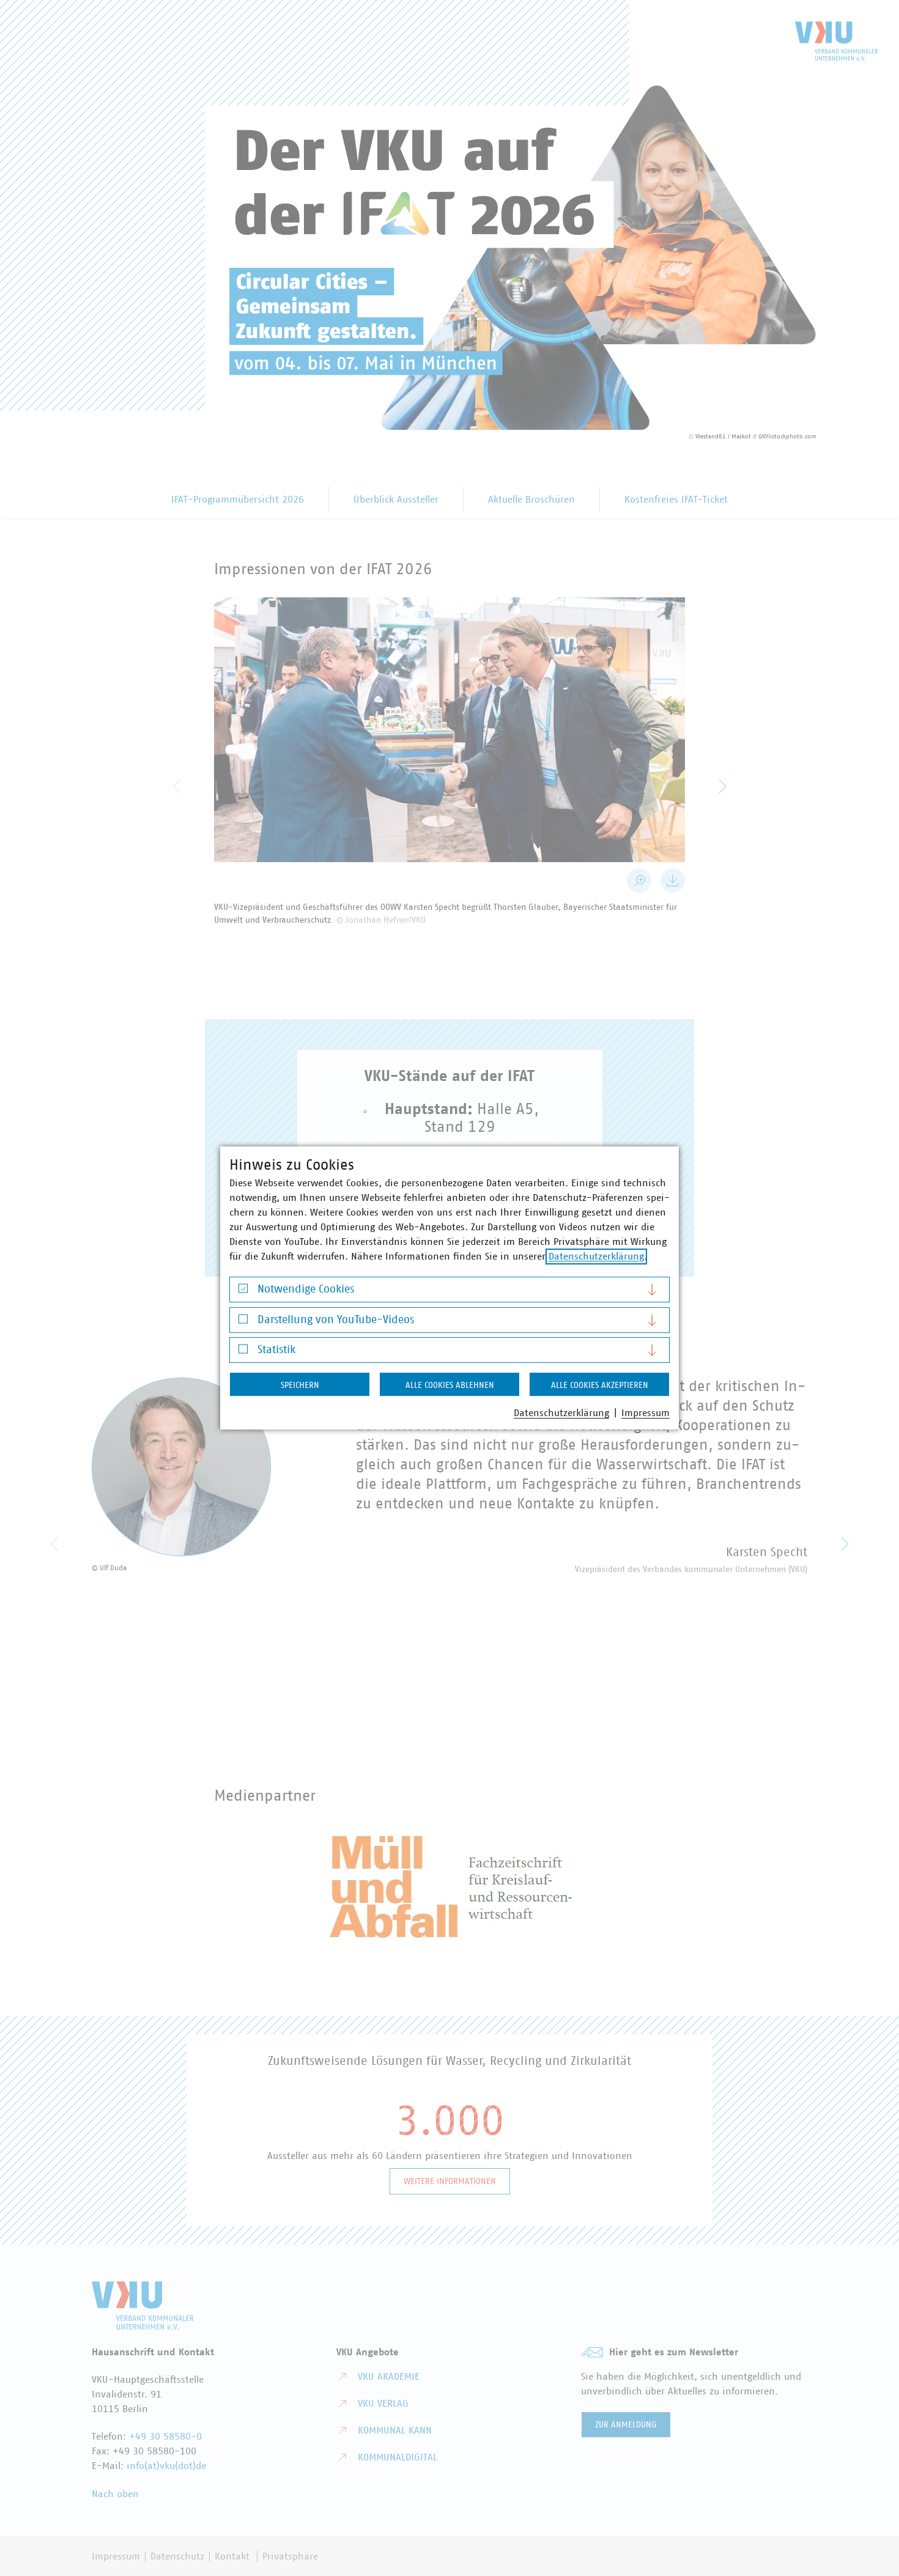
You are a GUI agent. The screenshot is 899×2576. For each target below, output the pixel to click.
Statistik (276, 1350)
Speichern (300, 1386)
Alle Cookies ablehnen (450, 1386)
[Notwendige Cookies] (243, 1292)
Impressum (646, 1413)
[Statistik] (243, 1352)
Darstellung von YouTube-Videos (336, 1320)
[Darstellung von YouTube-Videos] (243, 1322)
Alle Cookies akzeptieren (600, 1386)
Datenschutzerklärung (596, 1257)
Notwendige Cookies (306, 1290)
